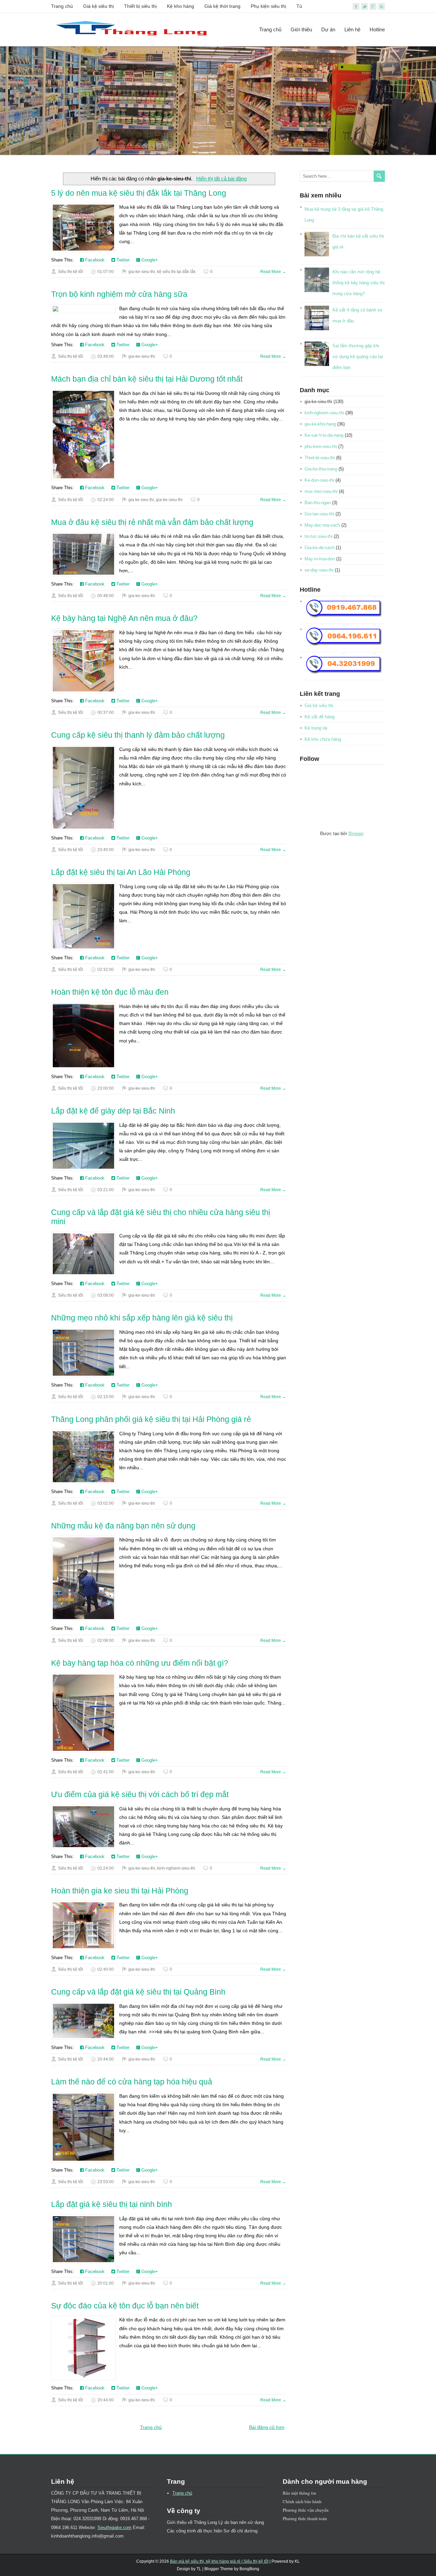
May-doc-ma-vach (322, 525)
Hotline (377, 29)
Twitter (122, 260)
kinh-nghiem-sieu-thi (176, 1868)
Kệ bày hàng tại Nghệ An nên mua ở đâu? (124, 618)
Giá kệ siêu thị (98, 6)
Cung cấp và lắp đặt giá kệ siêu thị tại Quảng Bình (138, 1992)
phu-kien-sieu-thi (321, 446)
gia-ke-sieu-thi (142, 272)
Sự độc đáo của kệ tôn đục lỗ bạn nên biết (125, 2306)
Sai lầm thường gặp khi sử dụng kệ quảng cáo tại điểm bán (358, 357)
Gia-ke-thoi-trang (321, 469)
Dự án (328, 29)
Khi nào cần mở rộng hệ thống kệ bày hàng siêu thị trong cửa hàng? (359, 283)
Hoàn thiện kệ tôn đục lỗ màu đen (110, 992)
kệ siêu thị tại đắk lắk (176, 272)
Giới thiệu (301, 29)
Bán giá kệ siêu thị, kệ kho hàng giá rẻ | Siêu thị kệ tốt (219, 2561)
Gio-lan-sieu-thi (319, 514)
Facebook (94, 260)
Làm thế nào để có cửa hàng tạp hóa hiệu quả (132, 2082)
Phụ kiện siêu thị (268, 6)
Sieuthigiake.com (114, 2527)
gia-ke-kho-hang (320, 424)
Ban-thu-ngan (318, 503)
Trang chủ (62, 6)
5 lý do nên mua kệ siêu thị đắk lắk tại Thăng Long (139, 193)
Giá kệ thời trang (222, 6)
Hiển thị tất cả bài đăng (221, 179)
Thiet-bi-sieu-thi (320, 458)
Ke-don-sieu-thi (319, 480)
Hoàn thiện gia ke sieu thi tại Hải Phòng (120, 1891)
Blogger (356, 834)
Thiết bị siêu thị (140, 6)
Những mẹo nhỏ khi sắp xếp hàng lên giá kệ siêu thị (142, 1318)
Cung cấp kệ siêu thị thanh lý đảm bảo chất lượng (138, 735)
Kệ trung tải (316, 728)
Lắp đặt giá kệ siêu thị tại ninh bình (112, 2204)
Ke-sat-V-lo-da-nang (324, 435)
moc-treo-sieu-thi (321, 491)
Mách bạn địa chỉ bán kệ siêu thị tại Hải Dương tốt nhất (147, 379)
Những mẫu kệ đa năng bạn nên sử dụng (123, 1526)
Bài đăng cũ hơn (267, 2427)
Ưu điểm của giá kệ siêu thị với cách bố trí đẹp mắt (140, 1794)
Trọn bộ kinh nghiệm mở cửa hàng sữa (119, 294)
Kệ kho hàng (181, 6)
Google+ (149, 260)
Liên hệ (352, 29)
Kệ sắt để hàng (320, 717)
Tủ (299, 6)
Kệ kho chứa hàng (323, 739)
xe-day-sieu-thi (319, 570)
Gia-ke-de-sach (320, 548)
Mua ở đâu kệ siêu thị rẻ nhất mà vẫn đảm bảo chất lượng (152, 522)
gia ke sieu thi (141, 500)
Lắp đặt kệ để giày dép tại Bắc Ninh (113, 1111)
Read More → (273, 272)
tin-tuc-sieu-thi (318, 536)
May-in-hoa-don (320, 559)
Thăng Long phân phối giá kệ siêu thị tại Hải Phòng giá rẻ (151, 1419)
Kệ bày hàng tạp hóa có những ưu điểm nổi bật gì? (140, 1663)
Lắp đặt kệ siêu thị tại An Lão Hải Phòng (121, 872)
